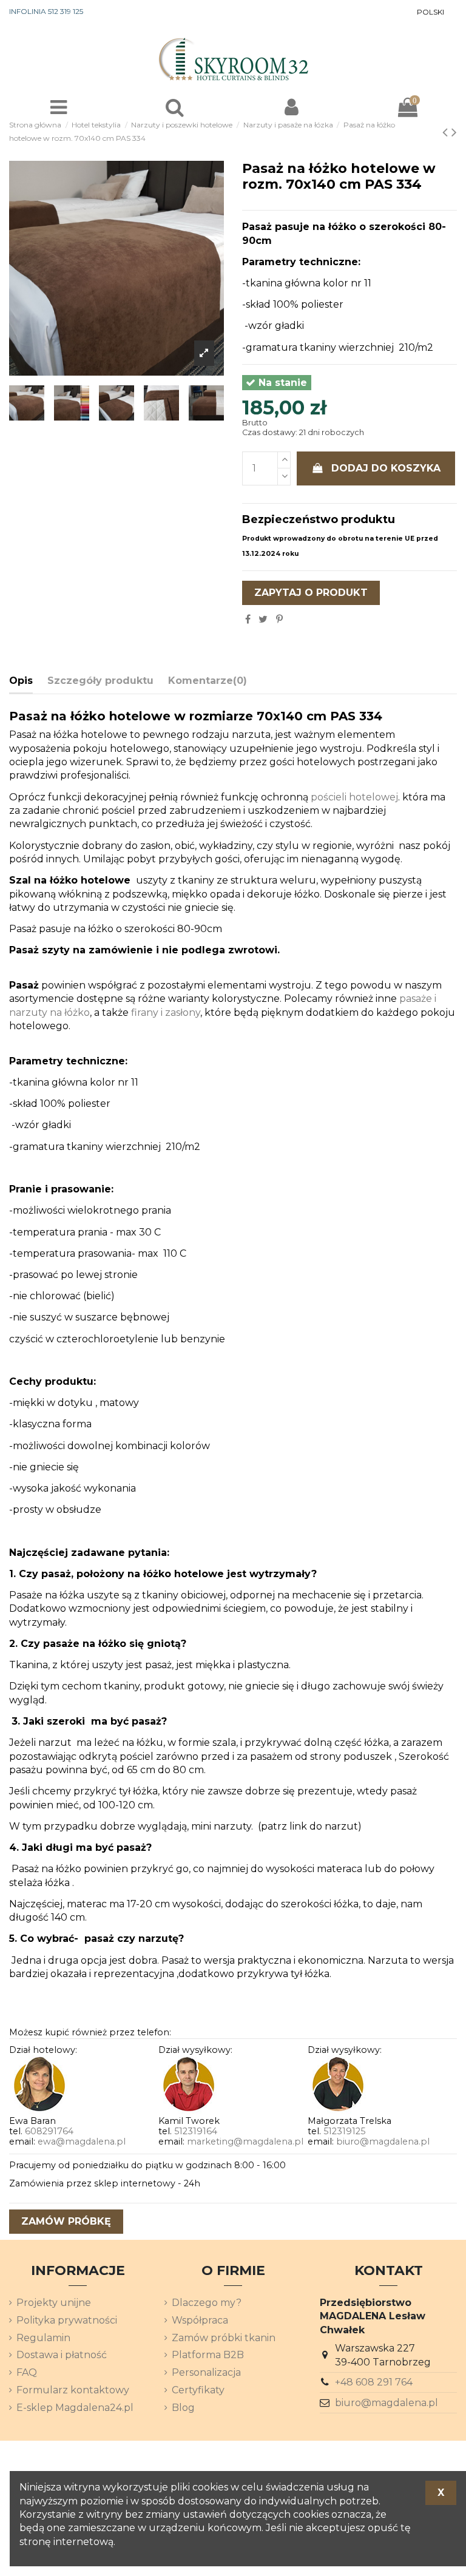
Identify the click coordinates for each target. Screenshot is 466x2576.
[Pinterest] (279, 619)
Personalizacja (206, 2372)
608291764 (49, 2131)
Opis (21, 681)
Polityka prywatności (67, 2320)
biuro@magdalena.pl (383, 2142)
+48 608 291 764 (374, 2382)
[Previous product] (447, 132)
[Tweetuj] (263, 619)
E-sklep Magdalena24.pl (75, 2408)
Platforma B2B (208, 2355)
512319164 (196, 2131)
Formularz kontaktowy (73, 2390)
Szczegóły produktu (100, 681)
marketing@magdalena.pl (245, 2142)
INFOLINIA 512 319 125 (46, 11)
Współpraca (200, 2320)
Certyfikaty (198, 2390)
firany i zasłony (166, 1012)
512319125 (344, 2131)
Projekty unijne (54, 2303)
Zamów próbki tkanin (224, 2338)
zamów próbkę (66, 2221)
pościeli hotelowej (354, 797)
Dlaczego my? (207, 2303)
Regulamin (43, 2338)
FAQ (27, 2372)
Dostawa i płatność (62, 2355)
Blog (183, 2408)
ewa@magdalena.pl (82, 2142)
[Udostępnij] (248, 619)
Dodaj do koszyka (386, 468)
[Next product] (454, 132)
